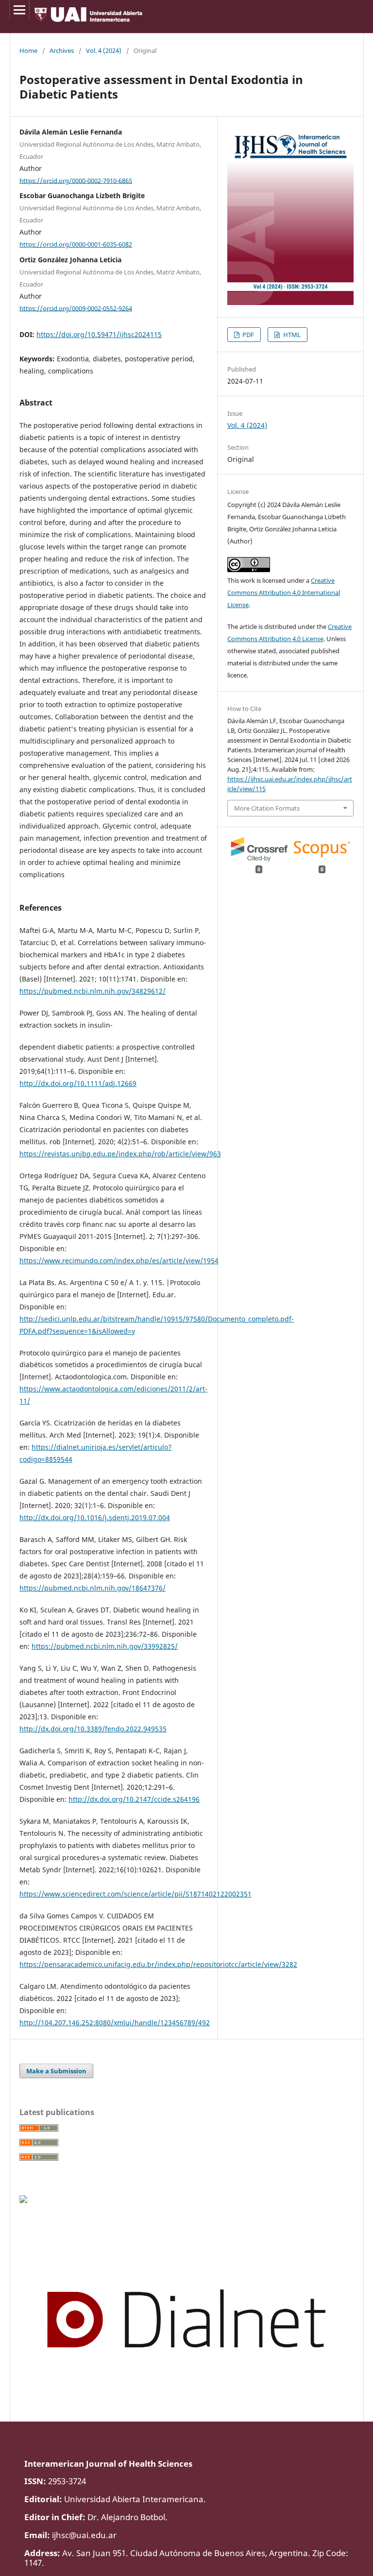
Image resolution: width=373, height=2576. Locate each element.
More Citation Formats (267, 808)
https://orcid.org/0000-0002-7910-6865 (76, 180)
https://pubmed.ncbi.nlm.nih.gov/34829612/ (93, 991)
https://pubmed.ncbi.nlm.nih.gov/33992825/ (105, 1646)
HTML (291, 335)
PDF (247, 335)
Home (28, 51)
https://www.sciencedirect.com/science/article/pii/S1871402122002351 (136, 1894)
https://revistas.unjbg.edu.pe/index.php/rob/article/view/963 (120, 1154)
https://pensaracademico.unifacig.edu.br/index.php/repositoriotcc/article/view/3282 (158, 1964)
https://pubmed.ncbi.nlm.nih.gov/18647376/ (93, 1588)
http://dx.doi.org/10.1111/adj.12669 (78, 1083)
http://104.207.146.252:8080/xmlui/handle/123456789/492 (115, 2023)
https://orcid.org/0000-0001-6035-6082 (76, 244)
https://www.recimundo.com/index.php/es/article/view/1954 (119, 1261)
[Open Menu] (19, 10)
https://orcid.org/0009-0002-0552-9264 (76, 308)
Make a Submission (56, 2071)
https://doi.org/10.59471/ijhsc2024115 (99, 334)
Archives (62, 51)
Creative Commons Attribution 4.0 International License (284, 593)
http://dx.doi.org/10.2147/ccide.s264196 (134, 1799)
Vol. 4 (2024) (104, 51)
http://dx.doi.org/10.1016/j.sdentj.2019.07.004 (95, 1517)
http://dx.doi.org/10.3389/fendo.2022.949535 (93, 1729)
